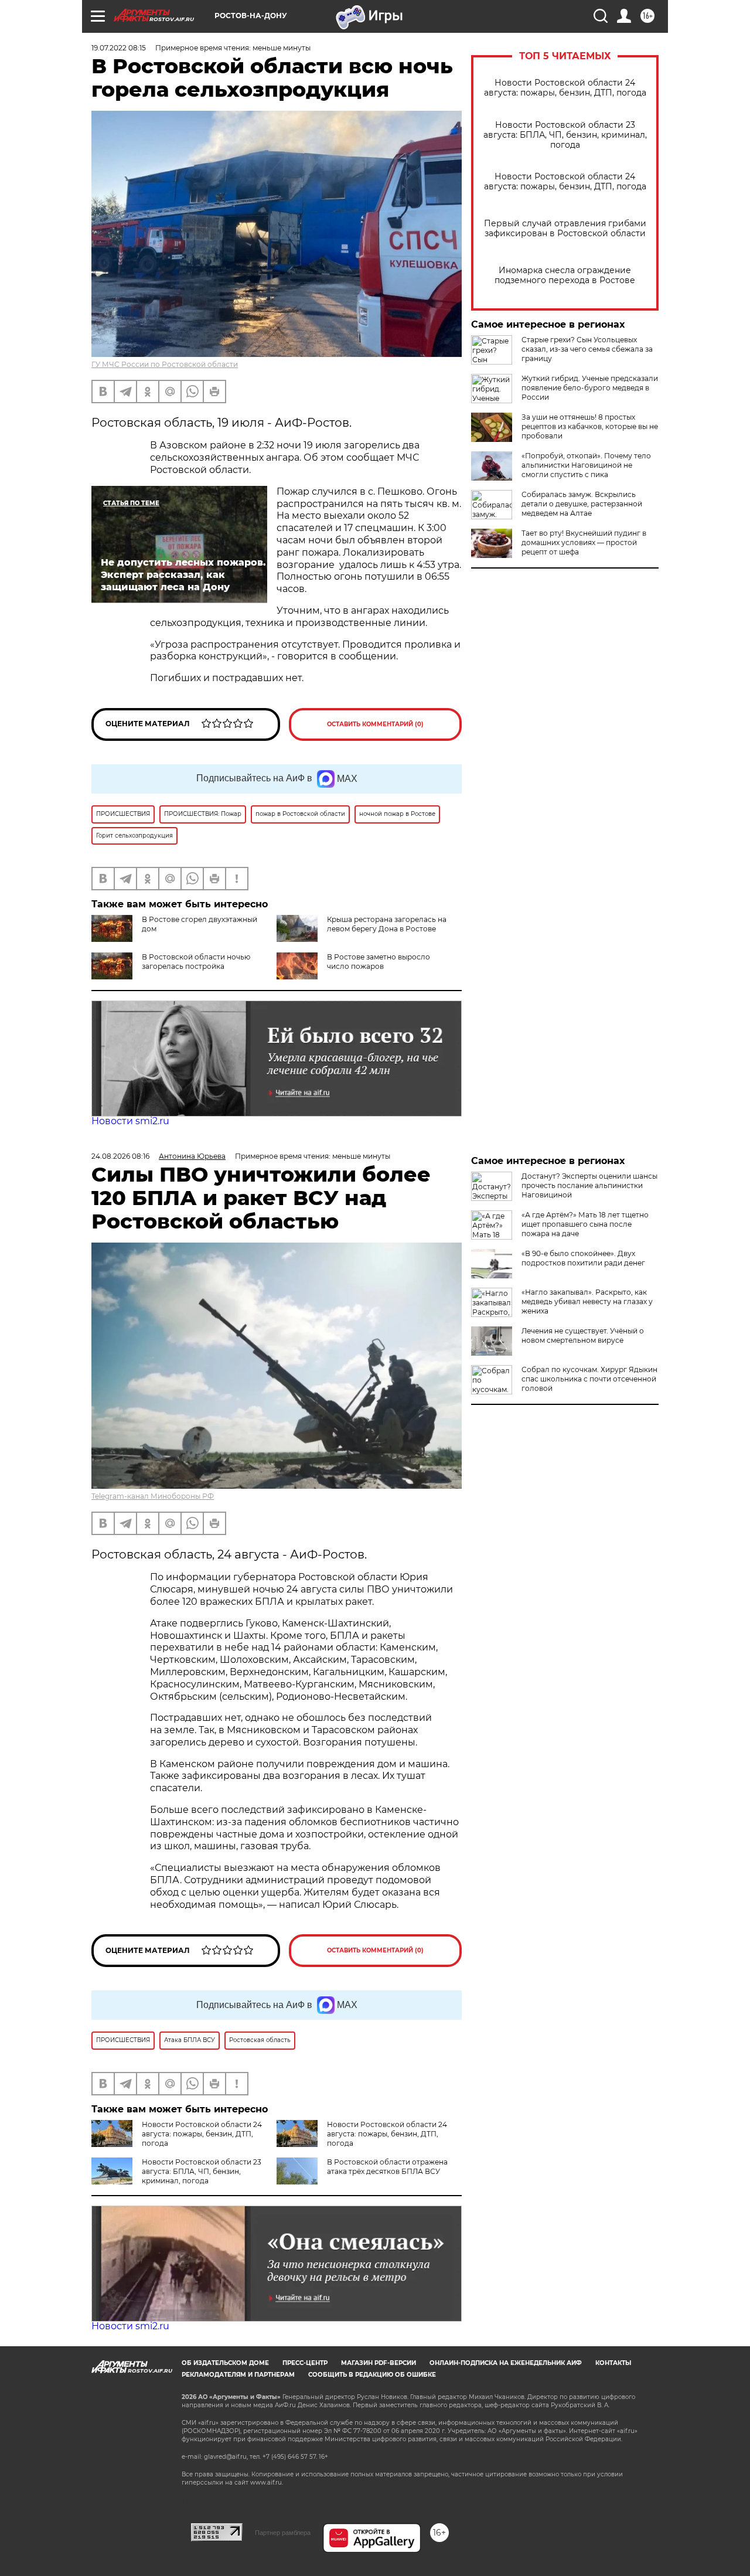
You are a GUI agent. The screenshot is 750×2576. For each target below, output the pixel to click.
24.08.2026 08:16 (120, 1156)
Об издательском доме (225, 2363)
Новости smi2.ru (130, 1121)
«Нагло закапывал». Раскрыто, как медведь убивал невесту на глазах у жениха (587, 1301)
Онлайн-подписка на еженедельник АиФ (506, 2363)
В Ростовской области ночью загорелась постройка (196, 962)
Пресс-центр (305, 2363)
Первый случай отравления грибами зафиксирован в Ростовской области (565, 229)
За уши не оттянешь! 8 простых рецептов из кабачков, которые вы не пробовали (590, 426)
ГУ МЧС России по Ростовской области (165, 364)
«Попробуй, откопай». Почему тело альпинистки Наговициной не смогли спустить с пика (586, 465)
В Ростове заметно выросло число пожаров (379, 962)
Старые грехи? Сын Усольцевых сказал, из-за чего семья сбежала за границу (587, 349)
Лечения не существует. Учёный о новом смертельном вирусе (583, 1335)
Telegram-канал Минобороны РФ (153, 1496)
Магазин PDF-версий (379, 2363)
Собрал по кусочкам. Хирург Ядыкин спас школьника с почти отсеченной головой (589, 1379)
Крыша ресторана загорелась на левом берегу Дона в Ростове (387, 924)
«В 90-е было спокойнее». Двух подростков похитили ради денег (583, 1258)
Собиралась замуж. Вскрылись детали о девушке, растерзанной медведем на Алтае (582, 504)
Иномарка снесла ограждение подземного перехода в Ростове (565, 275)
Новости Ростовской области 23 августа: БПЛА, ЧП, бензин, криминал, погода (565, 135)
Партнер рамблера (283, 2533)
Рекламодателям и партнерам (238, 2375)
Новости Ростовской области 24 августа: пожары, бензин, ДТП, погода (565, 88)
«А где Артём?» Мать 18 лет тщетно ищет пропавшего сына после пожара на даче (585, 1224)
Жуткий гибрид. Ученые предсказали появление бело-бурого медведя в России (590, 388)
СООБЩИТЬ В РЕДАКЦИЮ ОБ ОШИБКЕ (372, 2375)
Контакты (613, 2363)
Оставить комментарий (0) (375, 724)
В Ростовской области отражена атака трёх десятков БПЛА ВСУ (387, 2167)
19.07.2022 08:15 (119, 48)
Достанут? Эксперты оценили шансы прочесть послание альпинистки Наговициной (589, 1185)
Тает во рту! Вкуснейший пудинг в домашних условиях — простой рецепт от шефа (584, 542)
